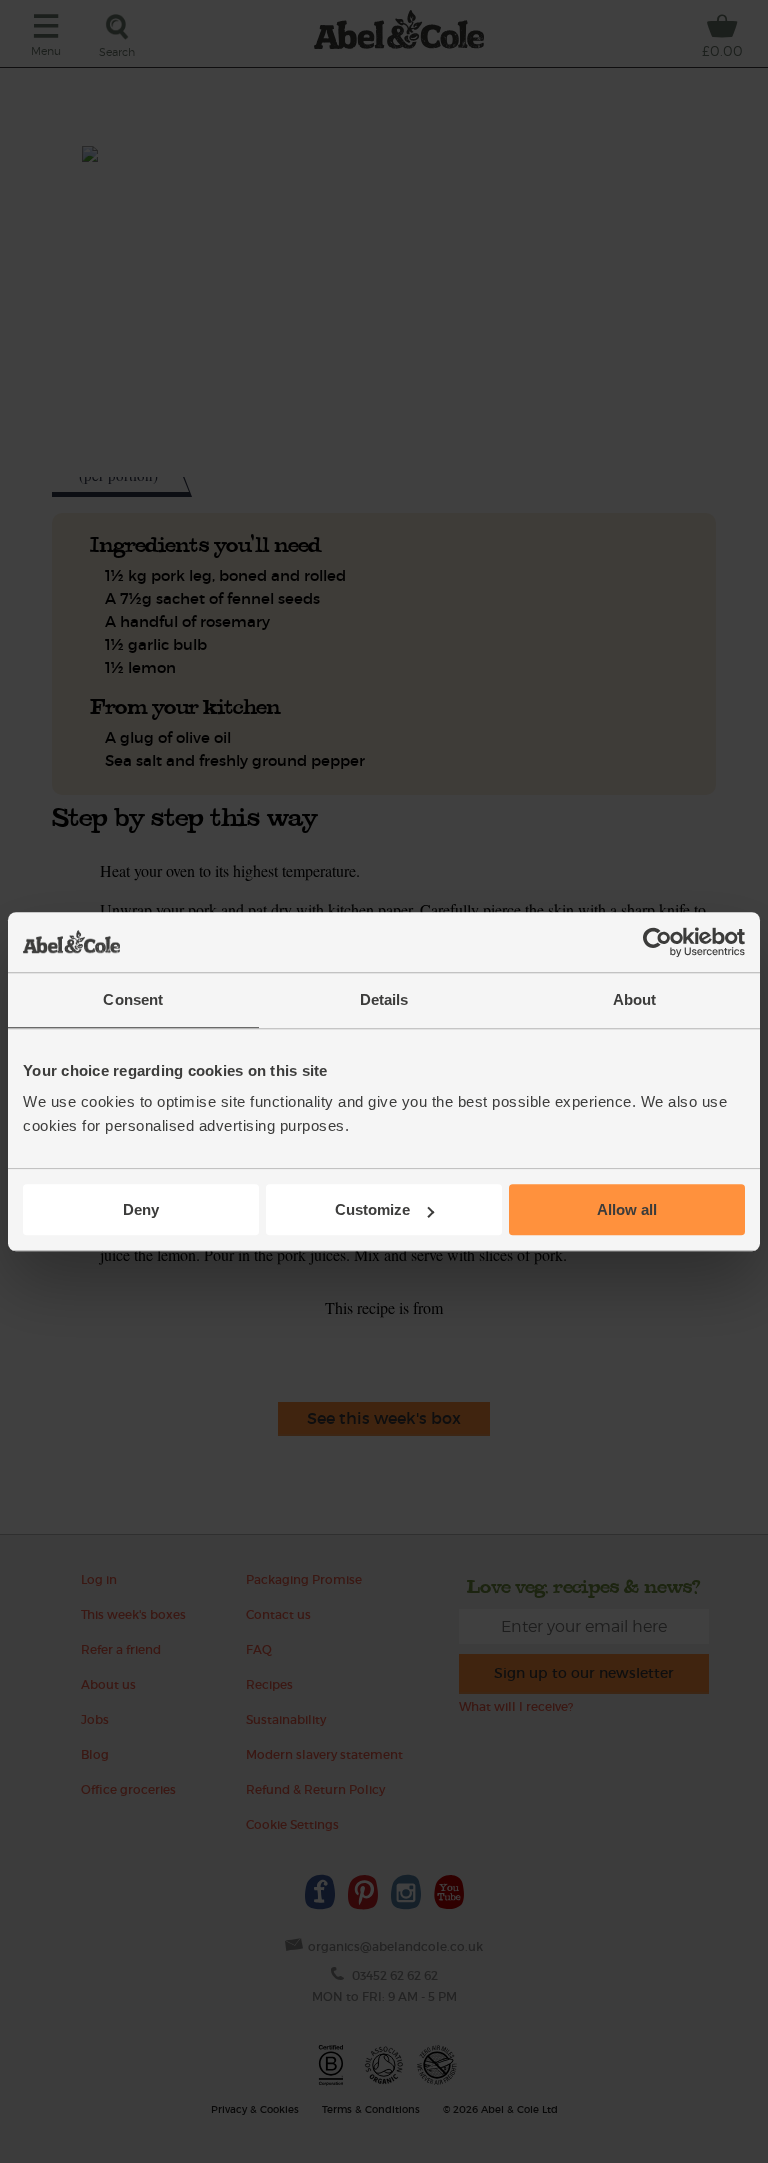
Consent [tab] (133, 999)
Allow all (627, 1209)
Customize (372, 1209)
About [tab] (635, 999)
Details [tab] (384, 999)
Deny (141, 1209)
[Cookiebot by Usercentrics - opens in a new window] (657, 942)
